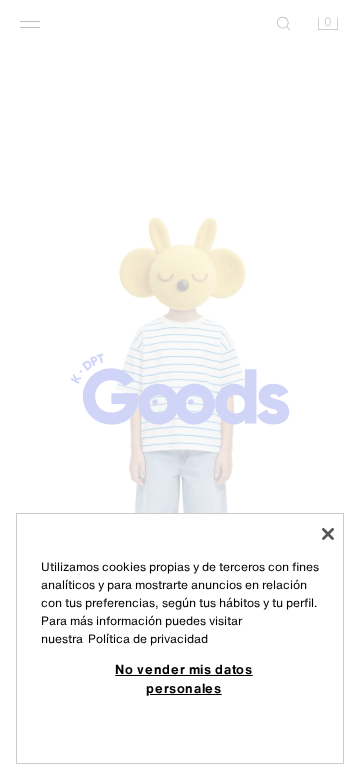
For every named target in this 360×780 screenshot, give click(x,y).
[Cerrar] (328, 534)
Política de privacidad (148, 638)
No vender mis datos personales (183, 678)
